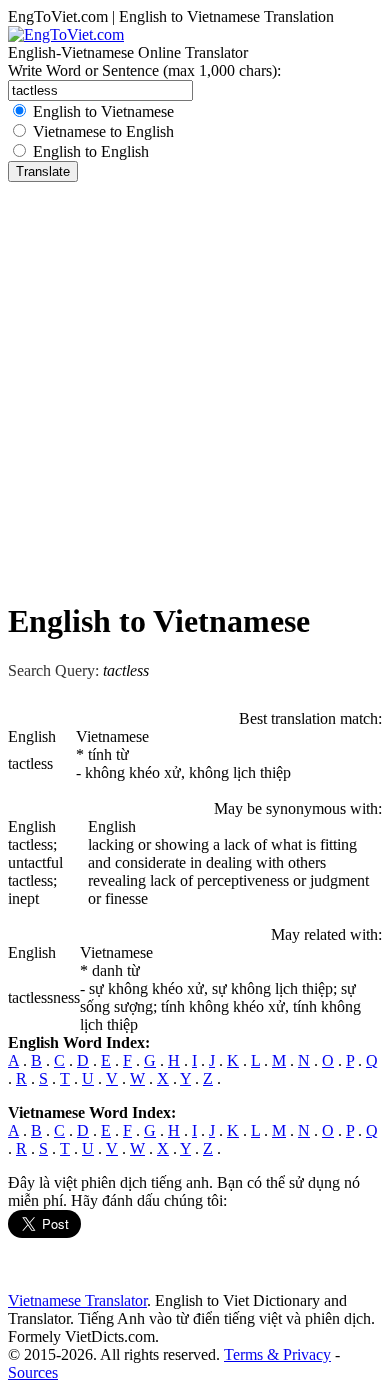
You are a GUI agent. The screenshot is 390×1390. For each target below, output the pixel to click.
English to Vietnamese (103, 111)
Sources (33, 1372)
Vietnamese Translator (77, 1300)
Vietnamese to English (103, 131)
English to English (91, 151)
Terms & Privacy (277, 1354)
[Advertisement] (195, 387)
